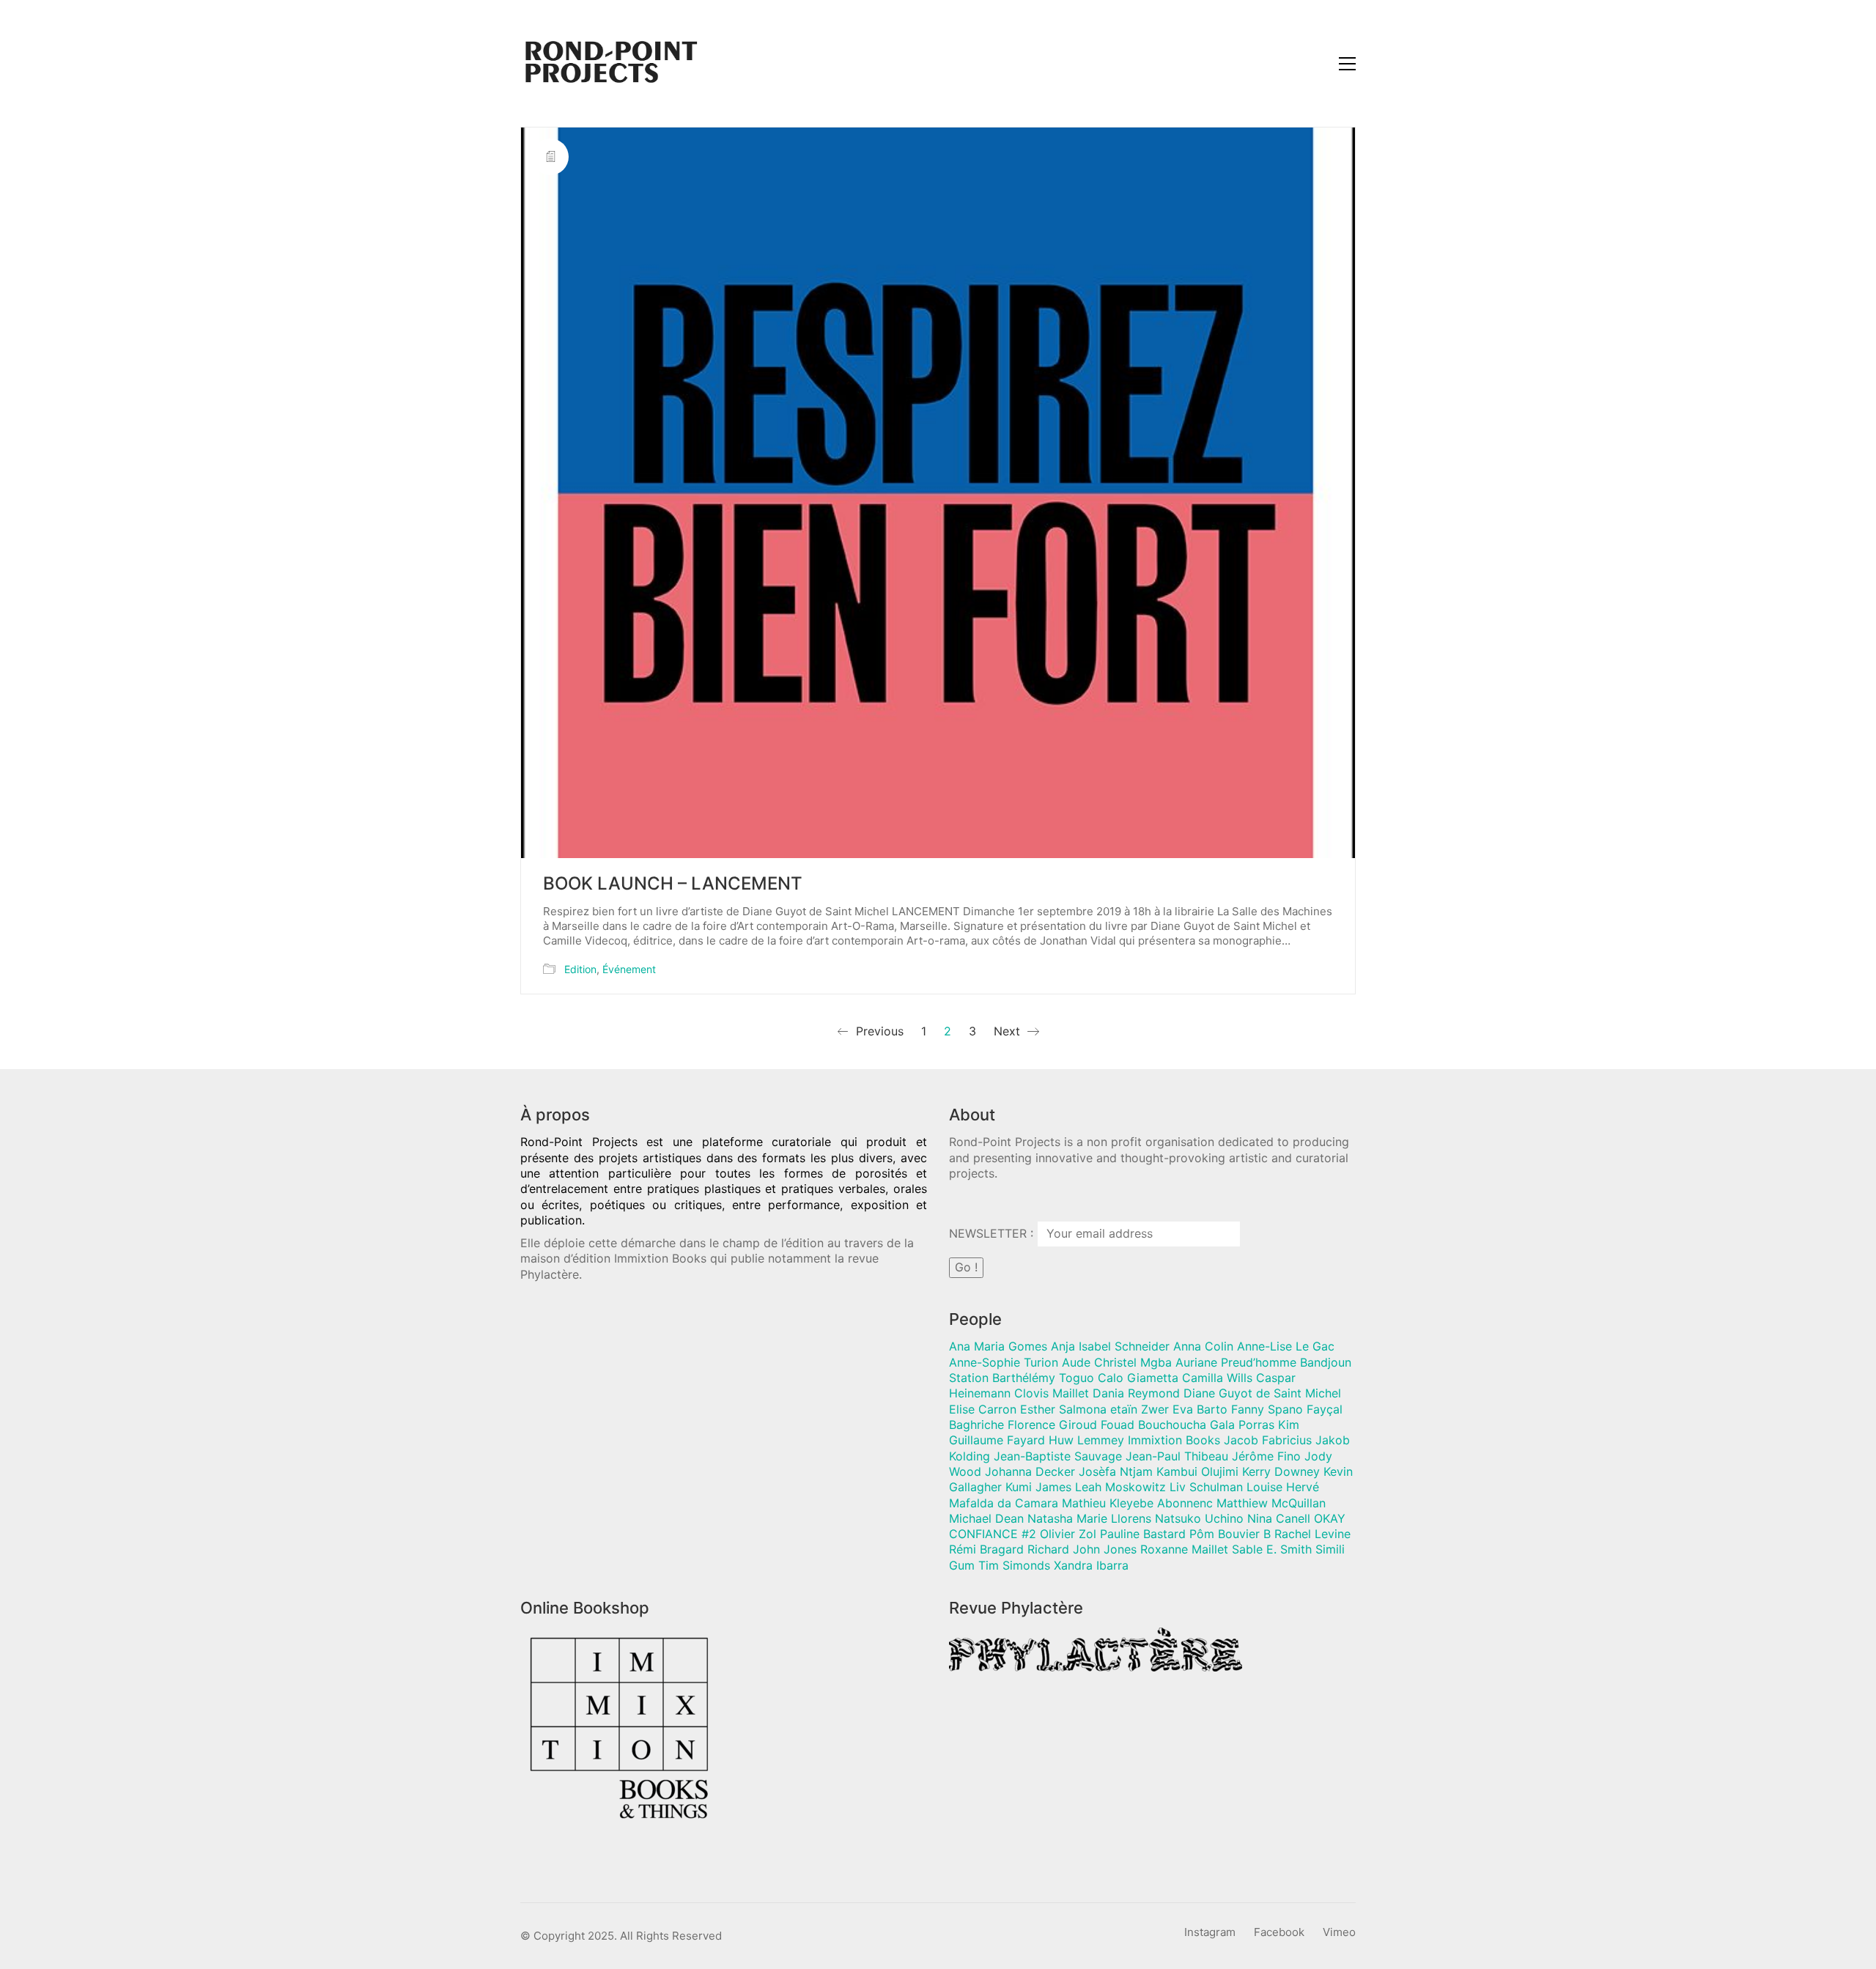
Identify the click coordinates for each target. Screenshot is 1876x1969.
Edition (580, 969)
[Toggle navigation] (1347, 64)
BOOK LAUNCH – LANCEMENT (673, 884)
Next (1009, 1031)
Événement (629, 969)
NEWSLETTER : (993, 1233)
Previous (878, 1031)
